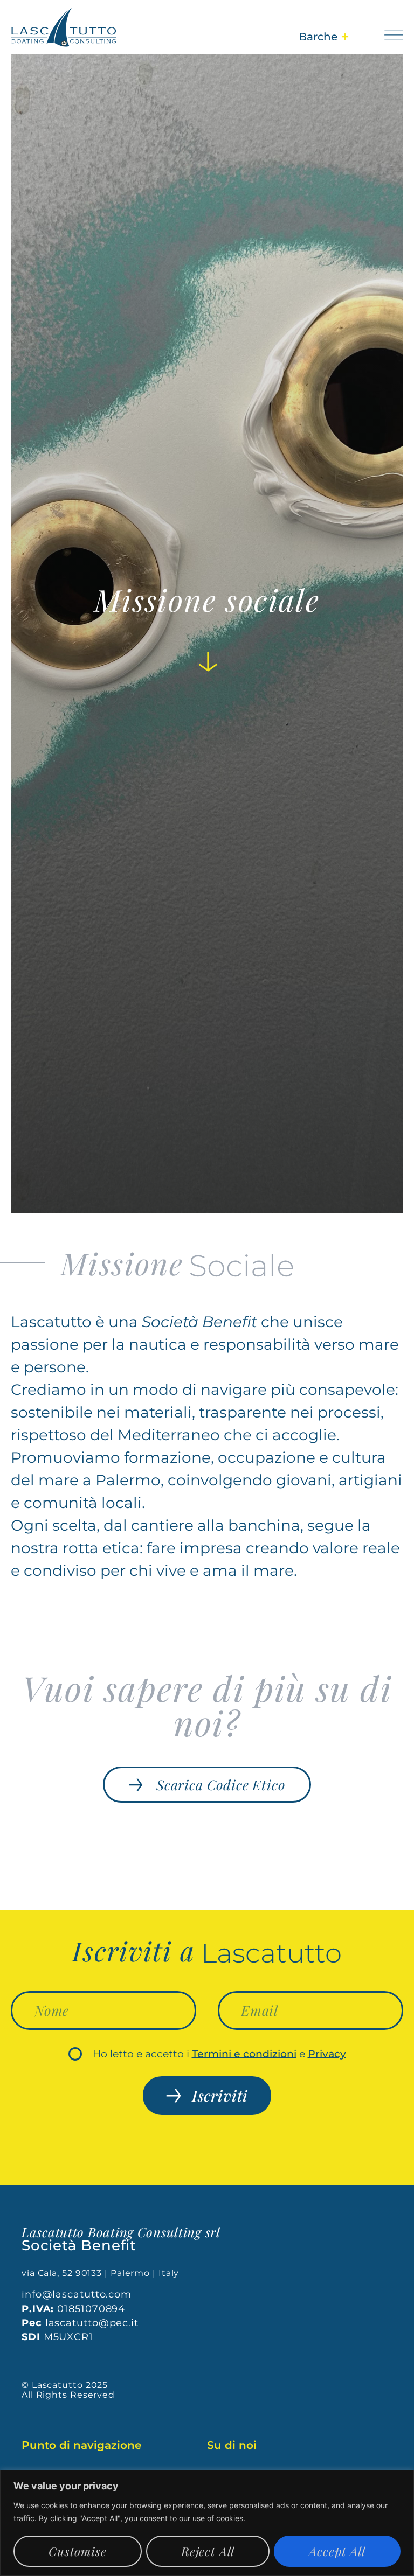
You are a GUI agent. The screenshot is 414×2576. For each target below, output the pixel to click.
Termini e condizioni (244, 2053)
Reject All (208, 2551)
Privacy (327, 2053)
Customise (78, 2551)
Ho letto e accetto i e (219, 2053)
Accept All (337, 2551)
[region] (207, 2523)
